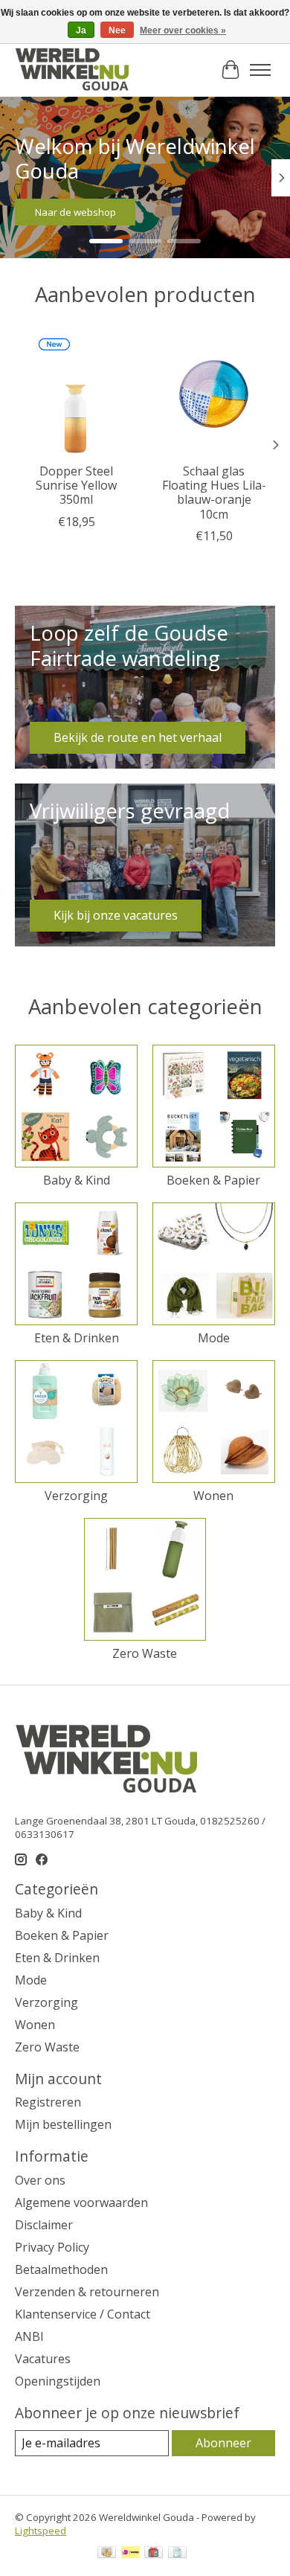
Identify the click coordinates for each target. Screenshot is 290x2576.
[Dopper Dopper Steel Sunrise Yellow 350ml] (76, 394)
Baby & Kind (77, 1180)
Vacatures (43, 2359)
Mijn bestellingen (63, 2124)
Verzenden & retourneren (87, 2292)
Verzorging (76, 1496)
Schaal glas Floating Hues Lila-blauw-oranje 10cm (214, 493)
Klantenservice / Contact (83, 2314)
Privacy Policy (52, 2247)
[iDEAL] (130, 2554)
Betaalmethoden (61, 2269)
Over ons (40, 2180)
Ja (81, 31)
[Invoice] (177, 2554)
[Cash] (107, 2554)
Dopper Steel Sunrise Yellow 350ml (76, 485)
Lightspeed (41, 2531)
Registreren (48, 2102)
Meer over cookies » (183, 31)
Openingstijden (58, 2381)
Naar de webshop (75, 213)
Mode (214, 1338)
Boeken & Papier (213, 1180)
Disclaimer (44, 2225)
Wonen (213, 1496)
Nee (117, 31)
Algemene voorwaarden (81, 2202)
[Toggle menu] (260, 70)
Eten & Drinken (77, 1338)
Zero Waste (145, 1653)
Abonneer (223, 2443)
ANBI (29, 2336)
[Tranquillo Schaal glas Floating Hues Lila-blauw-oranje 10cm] (214, 394)
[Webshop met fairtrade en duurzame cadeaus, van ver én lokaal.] (72, 70)
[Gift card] (154, 2554)
